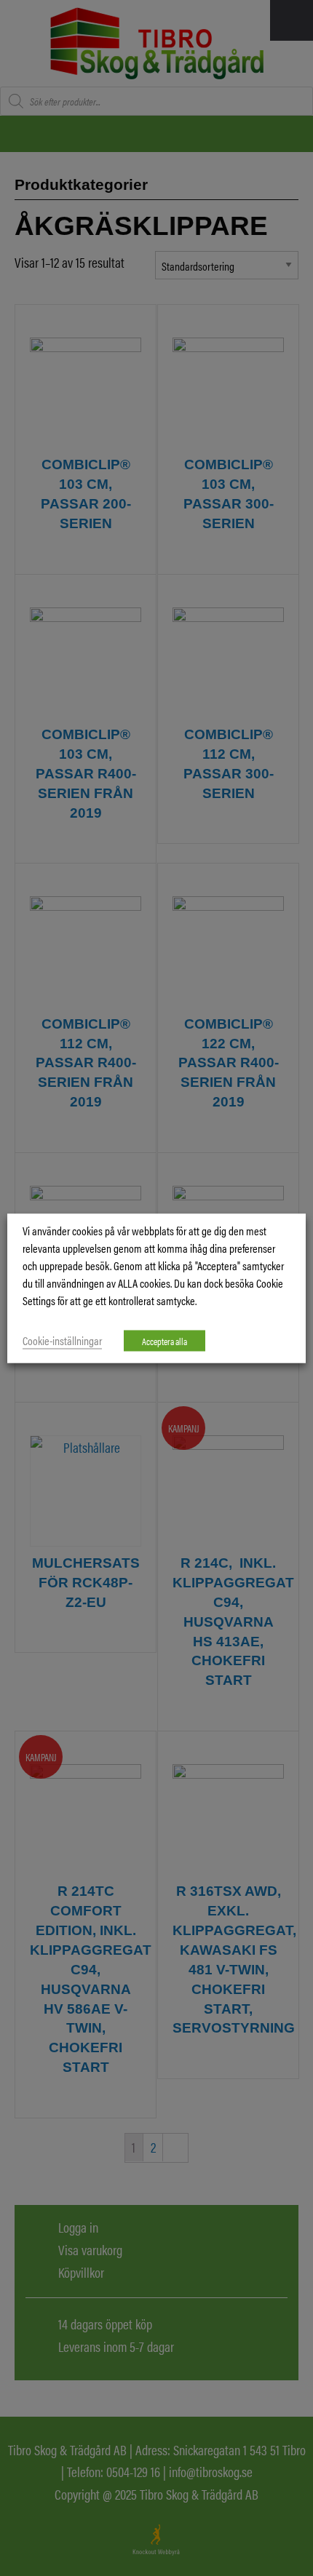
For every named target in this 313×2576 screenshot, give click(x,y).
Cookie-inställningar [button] (62, 1340)
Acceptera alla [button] (165, 1340)
